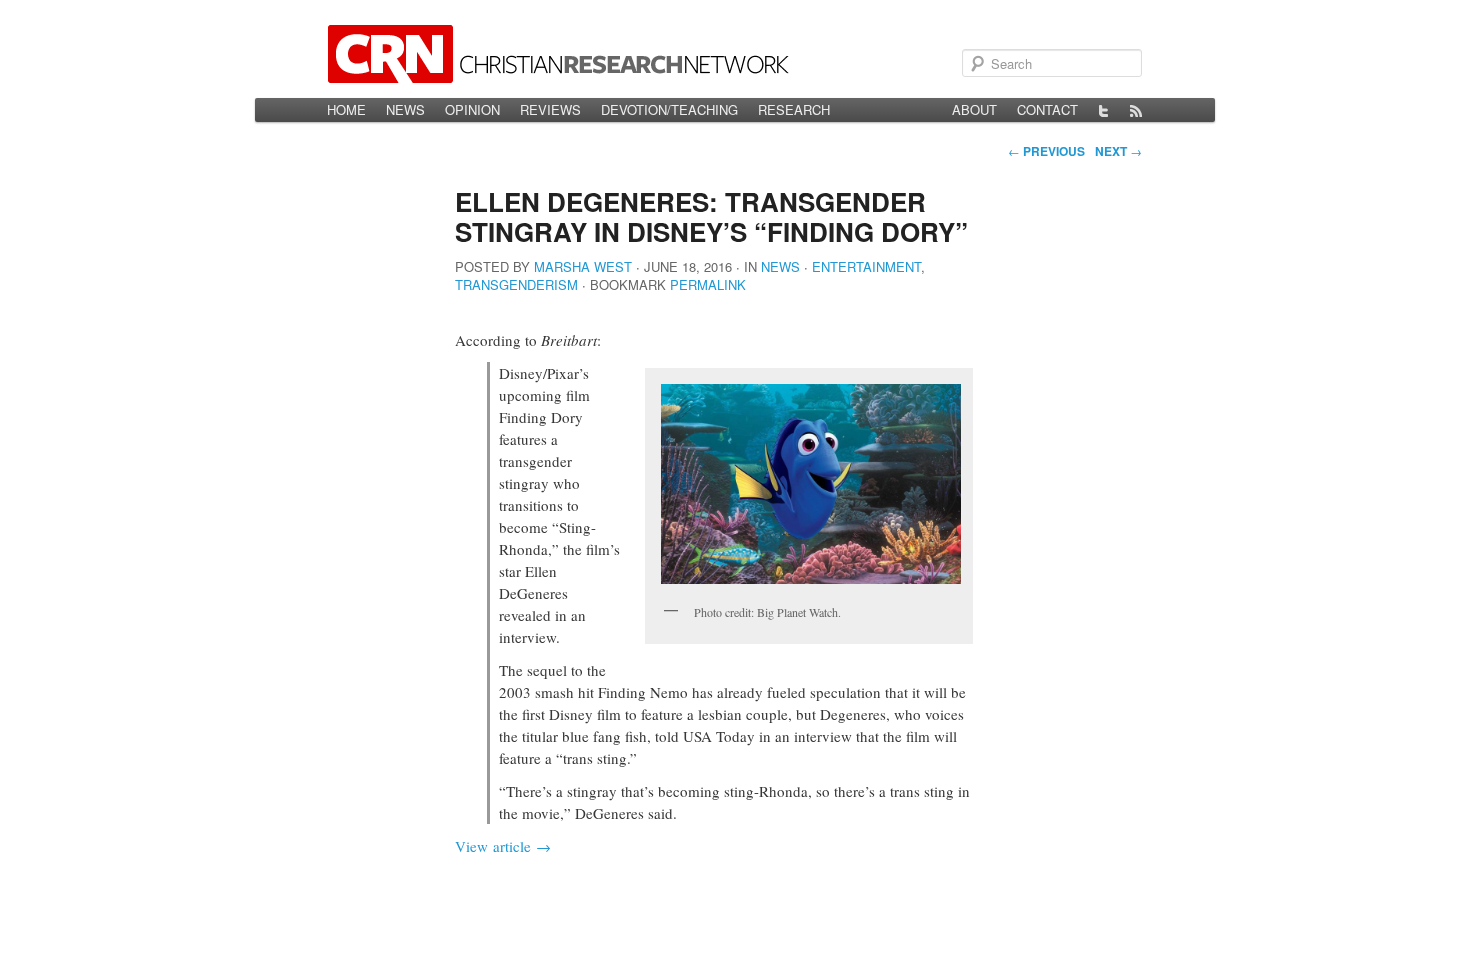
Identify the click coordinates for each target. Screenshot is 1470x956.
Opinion (472, 109)
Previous (1046, 151)
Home (346, 109)
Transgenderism (516, 284)
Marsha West (583, 266)
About (974, 109)
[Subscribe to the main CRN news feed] (1136, 110)
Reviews (550, 109)
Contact (1047, 109)
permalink (708, 284)
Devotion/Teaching (669, 109)
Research (794, 109)
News (405, 109)
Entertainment (866, 266)
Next (1118, 151)
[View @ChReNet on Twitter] (1104, 110)
